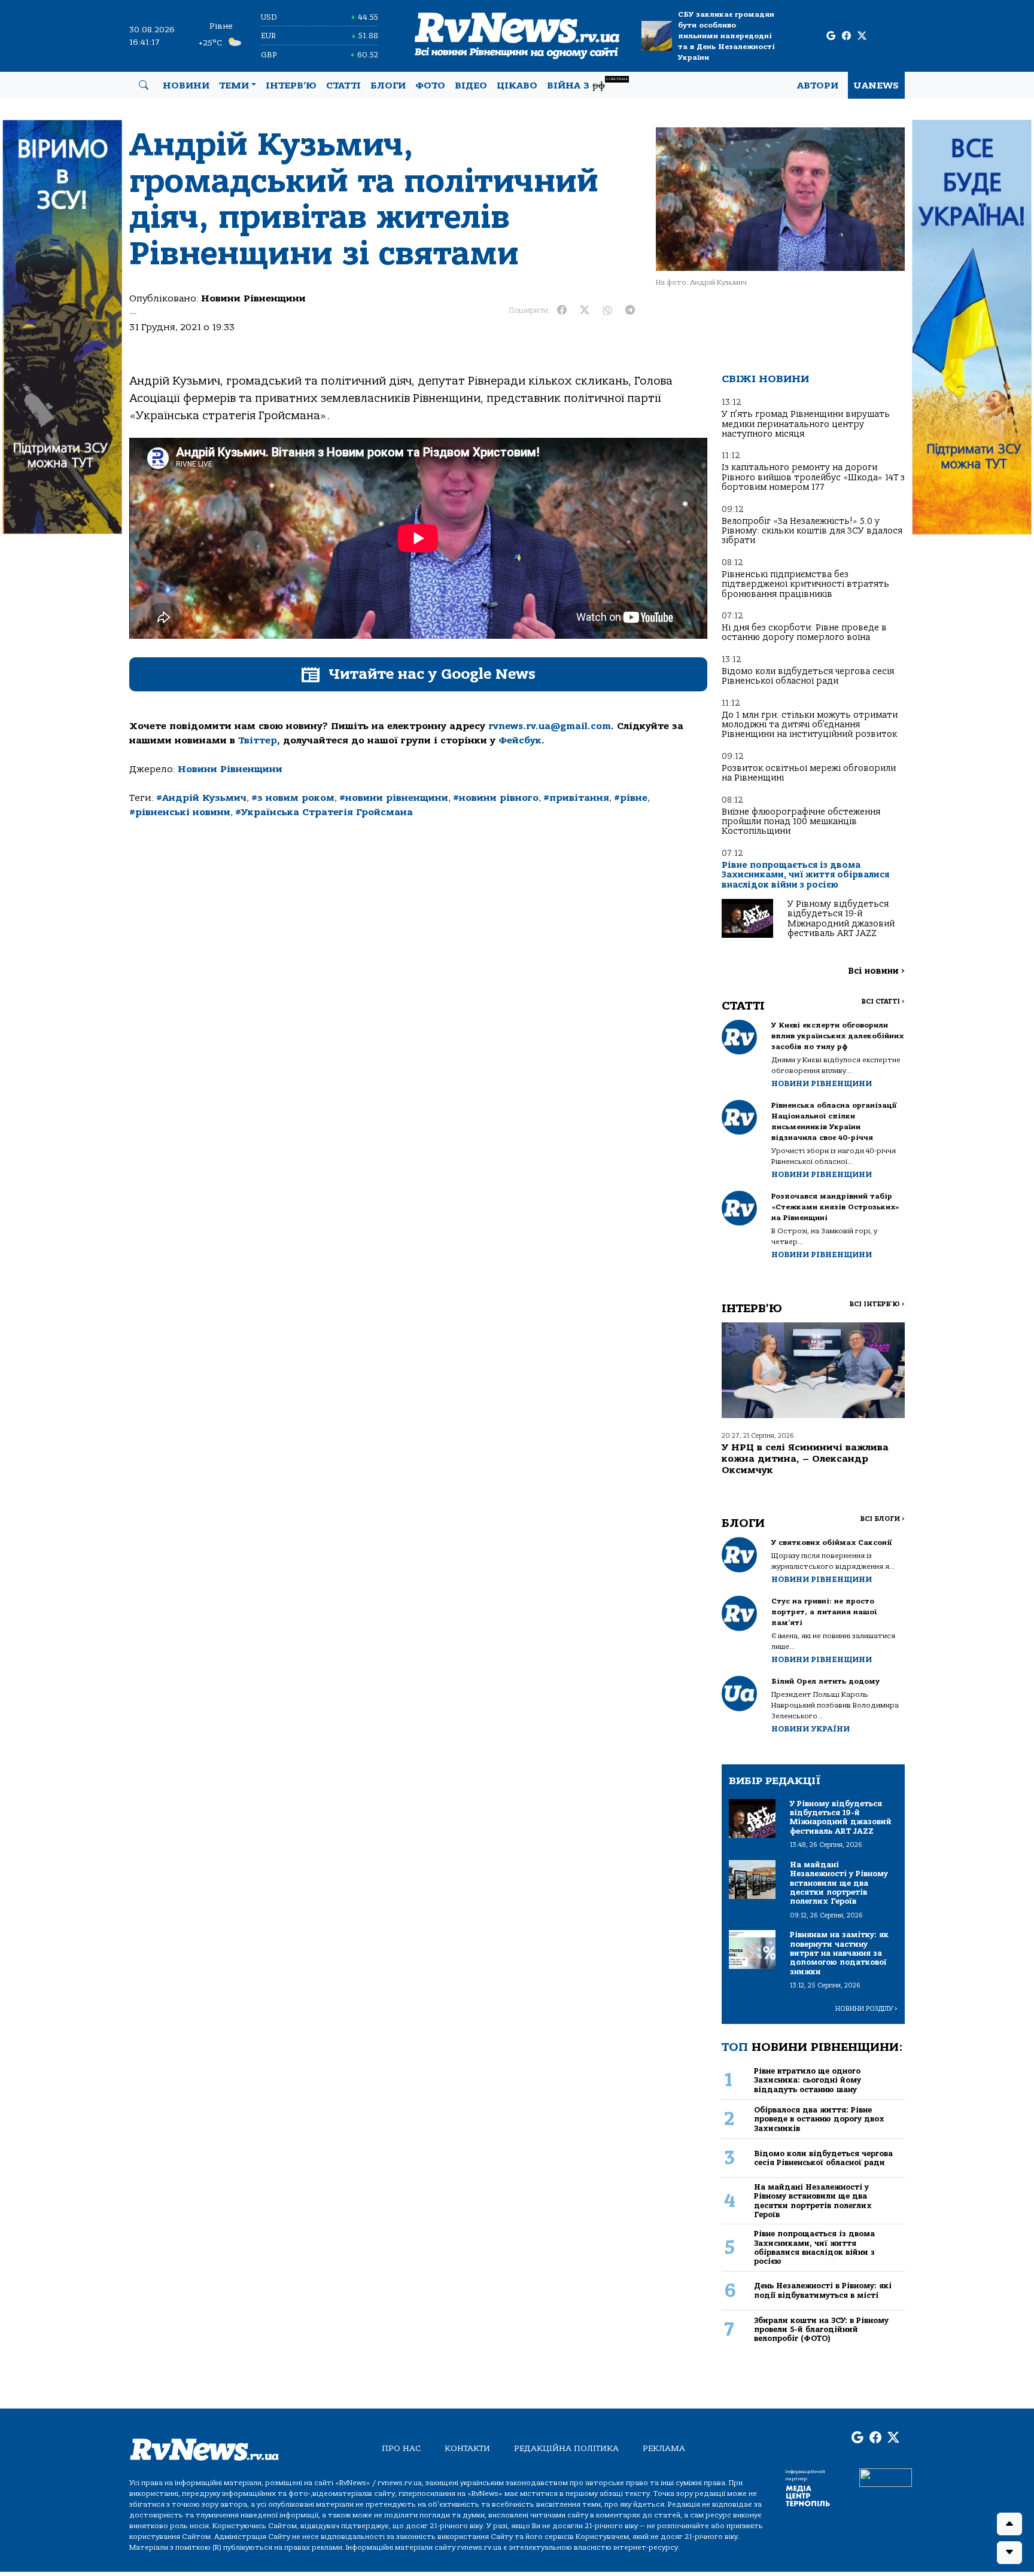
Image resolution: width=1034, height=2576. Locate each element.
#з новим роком (293, 798)
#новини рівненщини (394, 798)
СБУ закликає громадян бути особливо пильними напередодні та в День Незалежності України (726, 36)
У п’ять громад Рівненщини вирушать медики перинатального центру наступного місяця (806, 424)
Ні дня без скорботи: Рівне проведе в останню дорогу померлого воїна (804, 632)
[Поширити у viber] (607, 310)
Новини (186, 86)
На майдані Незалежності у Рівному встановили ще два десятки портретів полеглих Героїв (813, 2201)
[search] (144, 86)
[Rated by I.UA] (886, 2477)
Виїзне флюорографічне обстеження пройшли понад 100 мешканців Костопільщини (801, 822)
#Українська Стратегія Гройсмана (324, 812)
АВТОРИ (818, 86)
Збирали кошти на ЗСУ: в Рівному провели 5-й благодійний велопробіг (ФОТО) (821, 2330)
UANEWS (876, 86)
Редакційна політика (566, 2448)
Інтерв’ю (291, 86)
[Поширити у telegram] (630, 310)
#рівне (631, 798)
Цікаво (517, 86)
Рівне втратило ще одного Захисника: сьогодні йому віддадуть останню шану (808, 2080)
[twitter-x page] (862, 36)
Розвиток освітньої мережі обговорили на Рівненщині (809, 773)
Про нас (401, 2448)
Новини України (811, 1729)
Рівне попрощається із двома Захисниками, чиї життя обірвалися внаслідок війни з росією (805, 875)
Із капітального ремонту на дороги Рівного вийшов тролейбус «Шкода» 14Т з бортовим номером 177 (813, 477)
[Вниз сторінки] (1009, 2553)
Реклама (664, 2448)
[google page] (831, 36)
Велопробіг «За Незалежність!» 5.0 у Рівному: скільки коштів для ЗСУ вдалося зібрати (812, 531)
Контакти (467, 2448)
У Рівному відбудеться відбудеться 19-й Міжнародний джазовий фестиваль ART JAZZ (841, 919)
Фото (430, 86)
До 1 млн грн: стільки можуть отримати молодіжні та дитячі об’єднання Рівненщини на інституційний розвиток (810, 725)
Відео (471, 86)
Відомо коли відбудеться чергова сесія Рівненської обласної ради (808, 676)
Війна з (587, 84)
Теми (234, 86)
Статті (343, 86)
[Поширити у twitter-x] (585, 310)
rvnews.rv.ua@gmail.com (550, 726)
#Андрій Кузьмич (201, 798)
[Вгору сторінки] (1009, 2524)
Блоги (388, 86)
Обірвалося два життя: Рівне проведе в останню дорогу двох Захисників (819, 2119)
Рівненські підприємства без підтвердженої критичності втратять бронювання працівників (805, 584)
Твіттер (258, 740)
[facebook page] (846, 36)
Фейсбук (520, 740)
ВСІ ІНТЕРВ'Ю (877, 1304)
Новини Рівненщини (253, 298)
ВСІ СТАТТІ (883, 1002)
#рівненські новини (180, 812)
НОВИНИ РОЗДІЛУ (866, 2009)
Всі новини (876, 971)
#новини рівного (496, 798)
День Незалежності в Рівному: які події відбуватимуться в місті (823, 2290)
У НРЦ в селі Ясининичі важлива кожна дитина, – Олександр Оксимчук (805, 1459)
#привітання (576, 798)
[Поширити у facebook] (562, 310)
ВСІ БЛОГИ (882, 1519)
